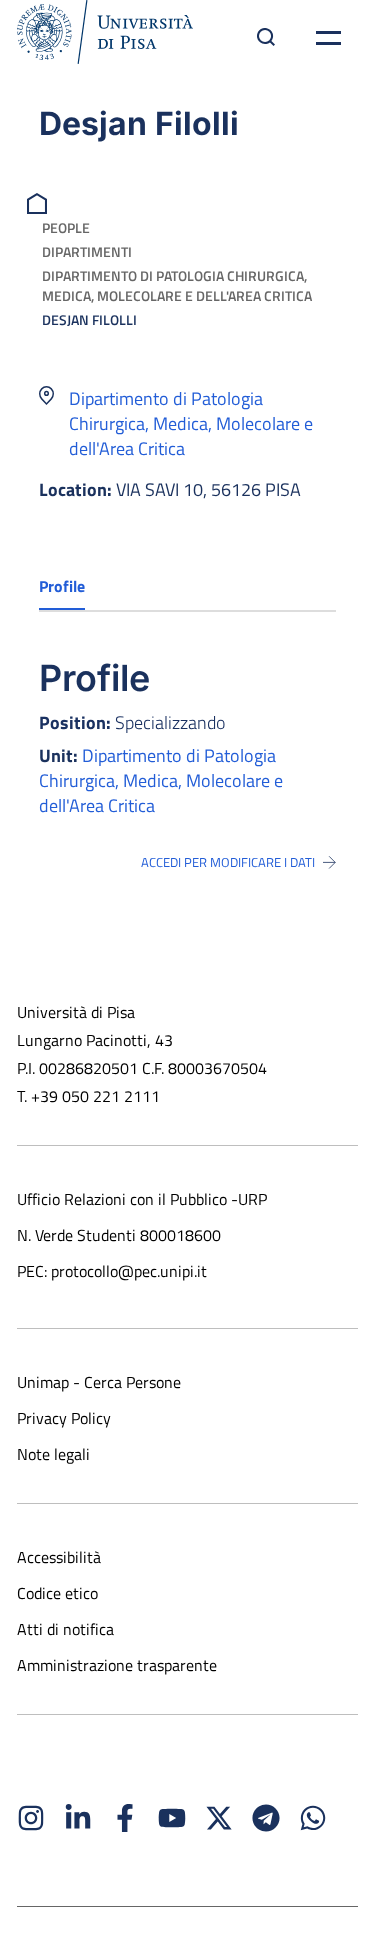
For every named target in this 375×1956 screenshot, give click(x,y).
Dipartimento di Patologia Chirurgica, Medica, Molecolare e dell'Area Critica (177, 285)
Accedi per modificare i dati (228, 862)
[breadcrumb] (39, 201)
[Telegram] (266, 1818)
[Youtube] (172, 1818)
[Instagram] (31, 1818)
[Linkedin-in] (78, 1818)
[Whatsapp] (313, 1818)
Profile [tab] (62, 586)
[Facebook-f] (125, 1818)
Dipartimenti (87, 251)
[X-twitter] (219, 1818)
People (66, 227)
